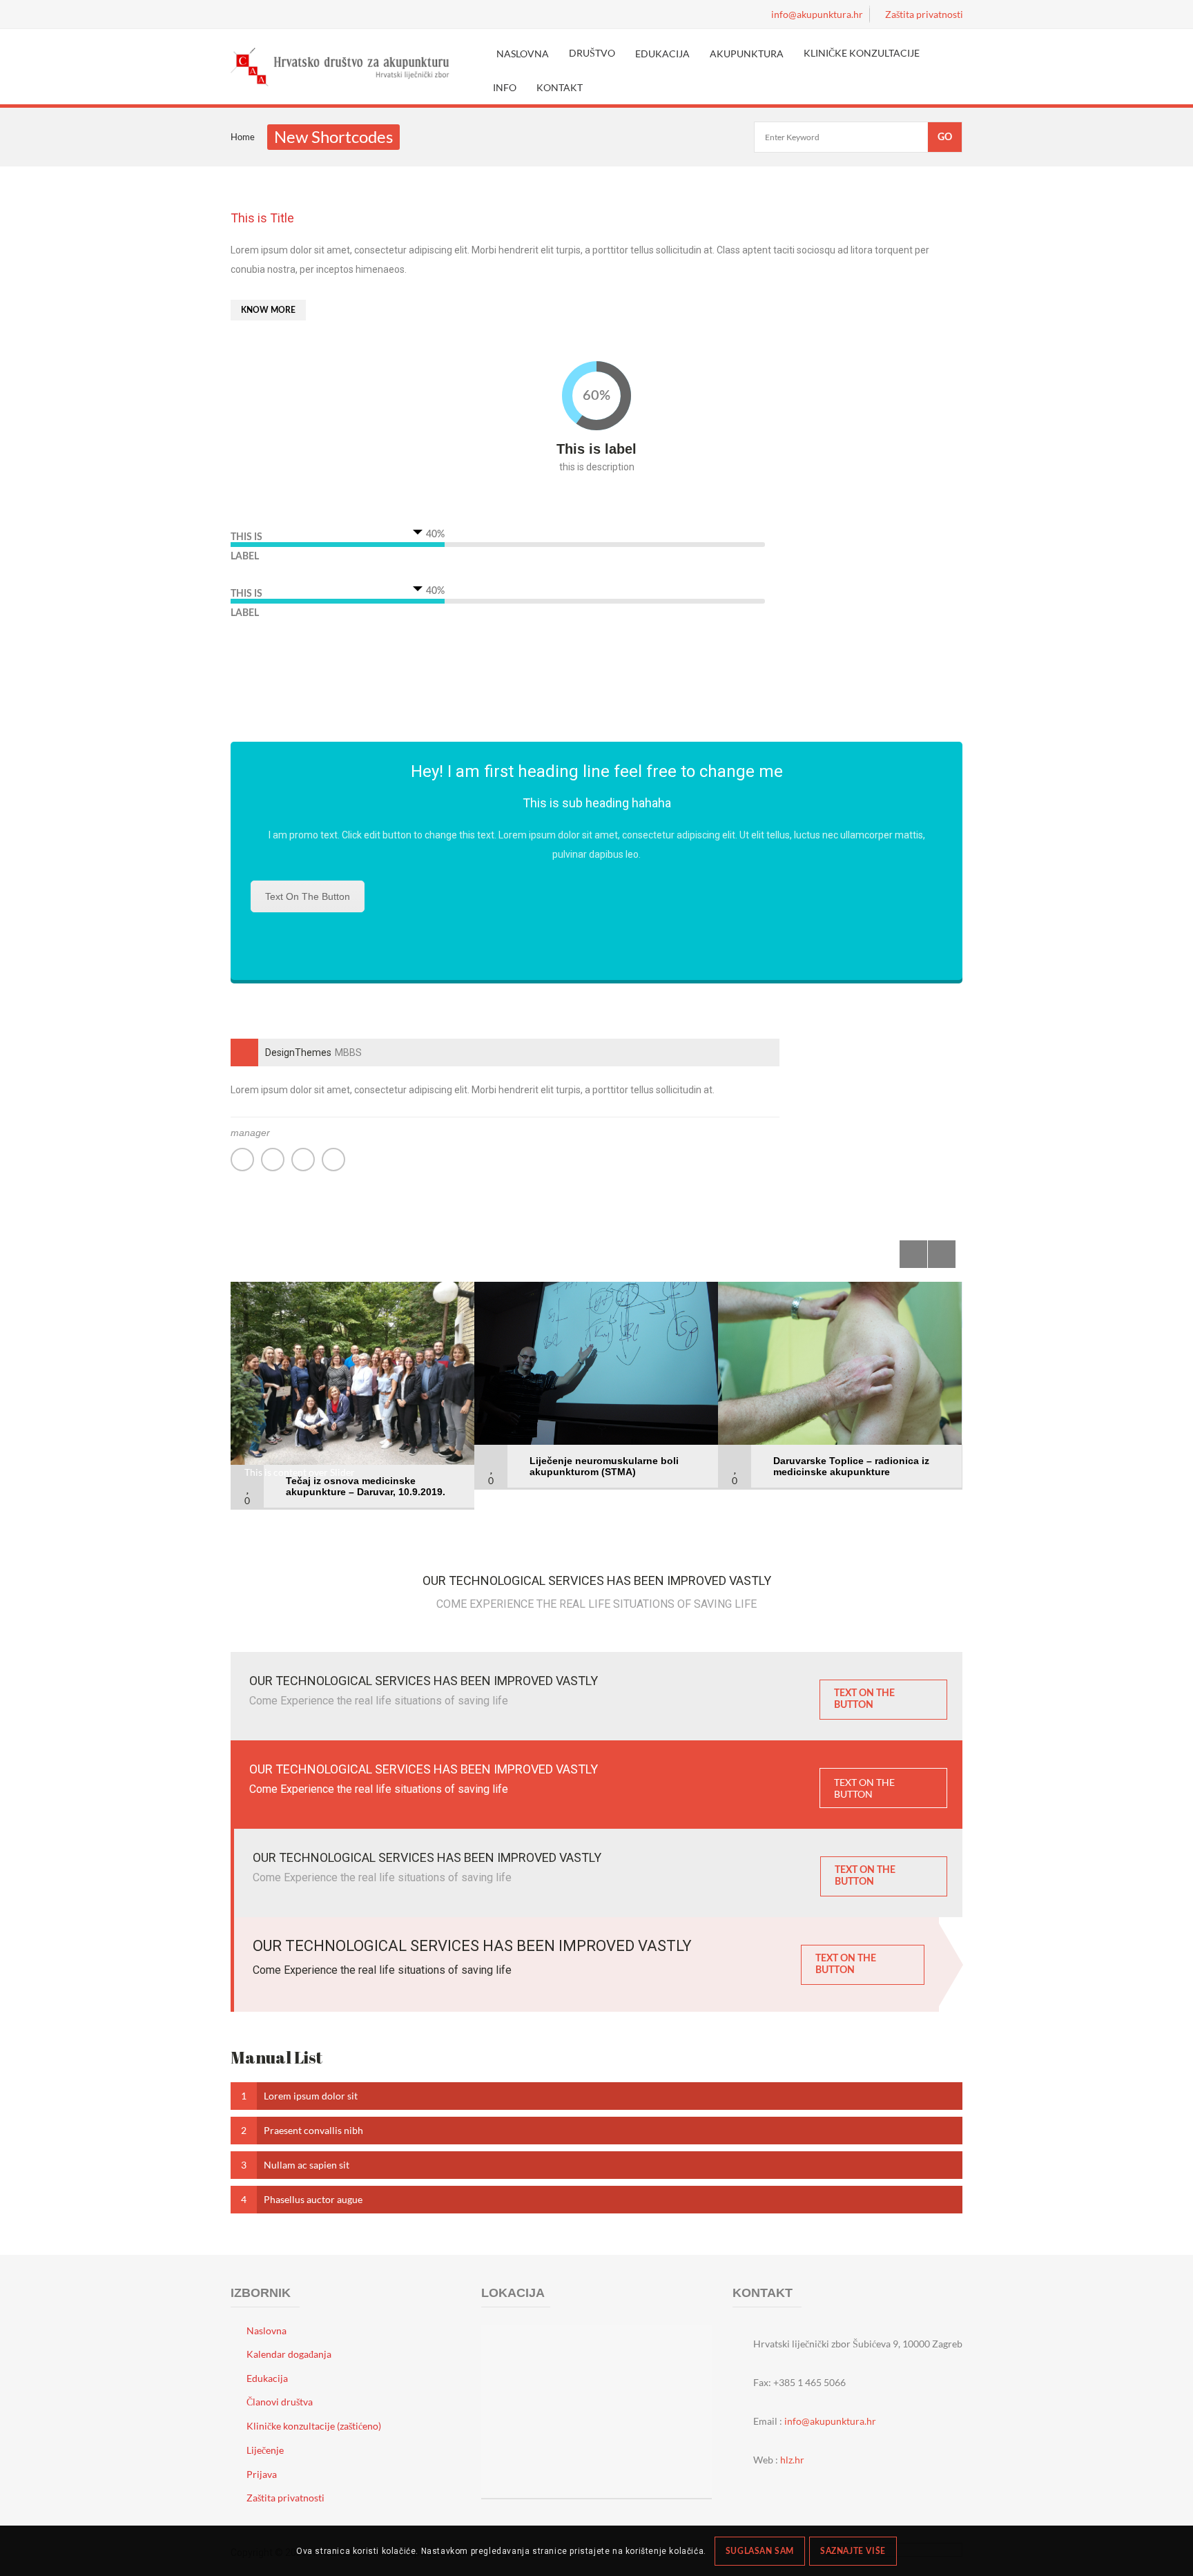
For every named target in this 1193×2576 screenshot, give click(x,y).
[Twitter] (242, 1160)
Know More (268, 310)
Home (243, 137)
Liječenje (265, 2450)
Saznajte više (853, 2551)
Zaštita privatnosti (285, 2498)
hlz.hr (792, 2460)
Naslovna (266, 2330)
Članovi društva (280, 2402)
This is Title (262, 218)
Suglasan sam (760, 2551)
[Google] (303, 1160)
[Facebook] (273, 1160)
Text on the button (308, 896)
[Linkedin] (333, 1160)
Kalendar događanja (289, 2354)
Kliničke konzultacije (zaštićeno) (314, 2426)
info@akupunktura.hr (830, 2421)
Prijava (262, 2474)
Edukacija (267, 2378)
